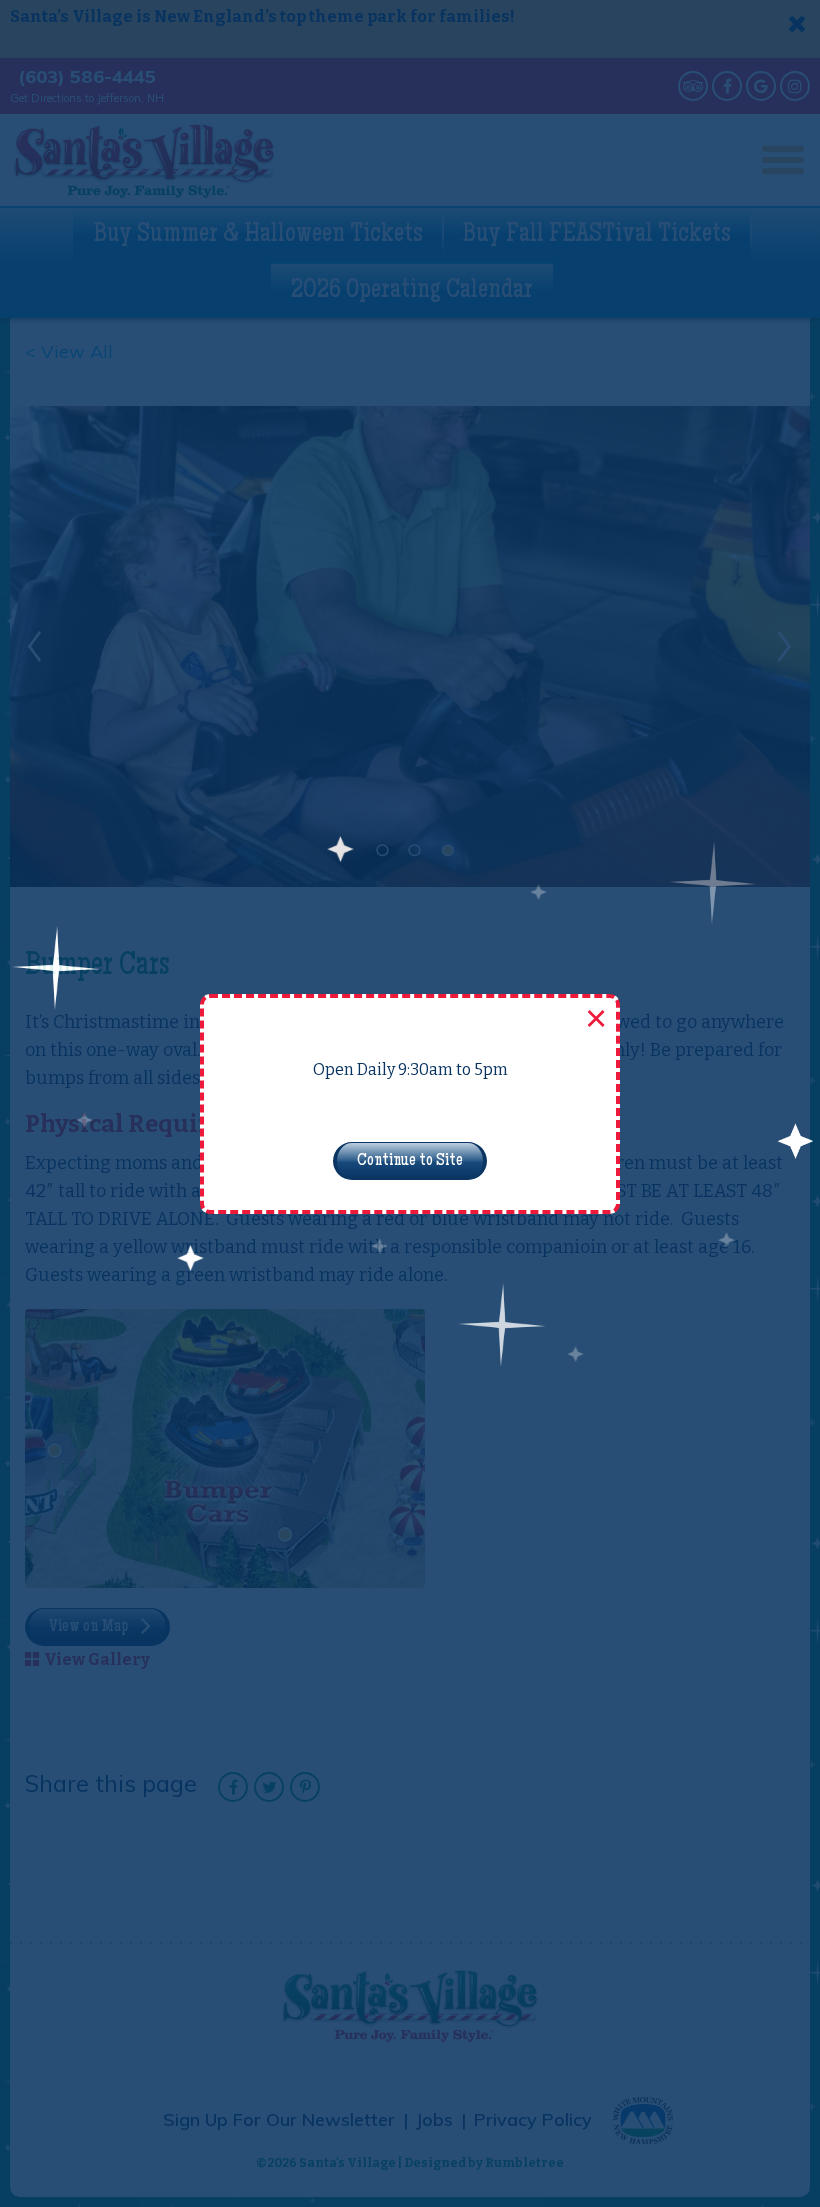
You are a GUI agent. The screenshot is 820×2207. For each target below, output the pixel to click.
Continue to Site (410, 1161)
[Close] (594, 1020)
